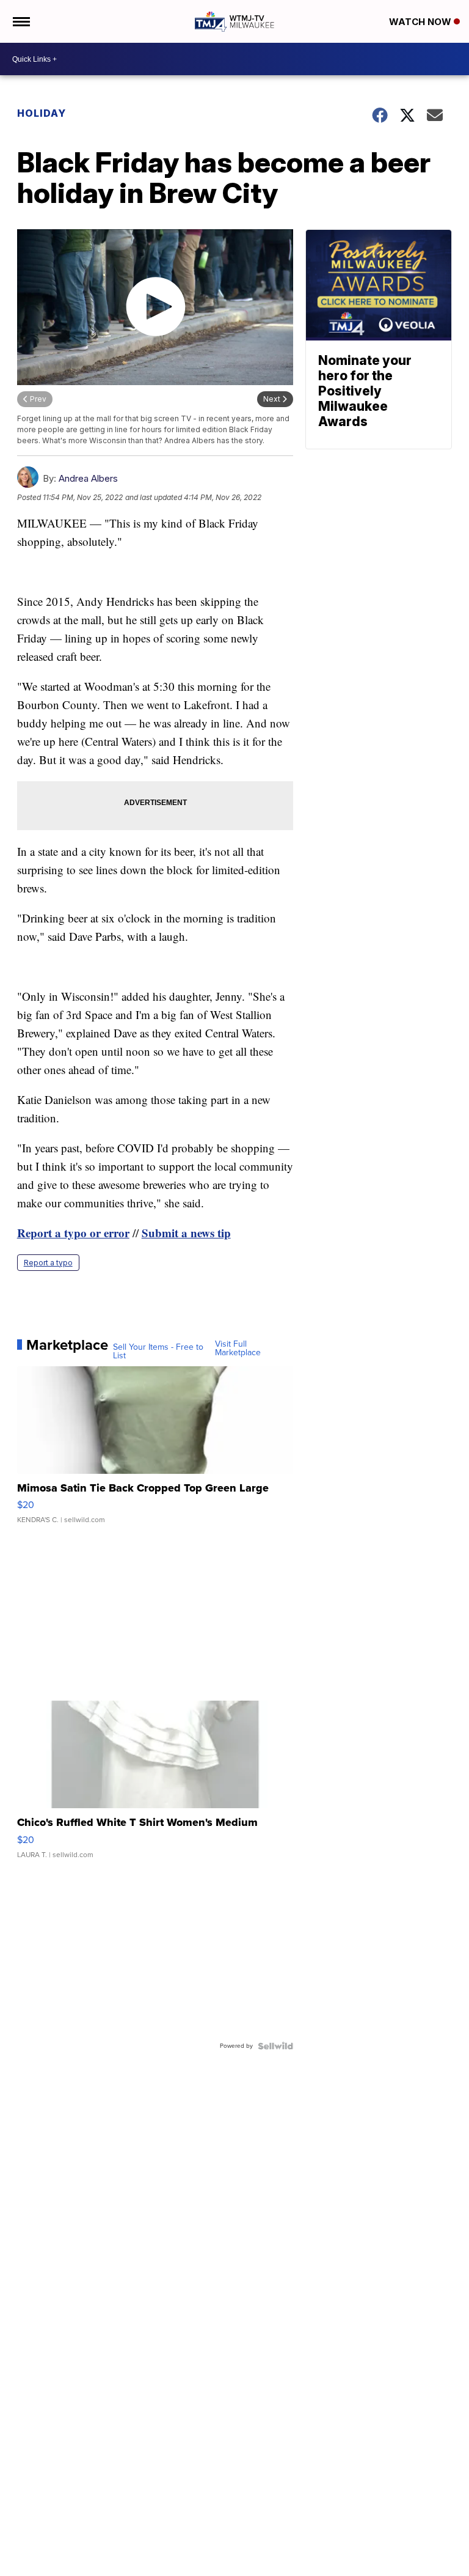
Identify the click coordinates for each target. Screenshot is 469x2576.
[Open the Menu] (20, 21)
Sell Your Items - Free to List (158, 1352)
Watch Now (421, 22)
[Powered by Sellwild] (275, 2046)
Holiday (42, 113)
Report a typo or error (73, 1233)
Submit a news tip (186, 1233)
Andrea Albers (88, 478)
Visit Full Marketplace (238, 1349)
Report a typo (48, 1263)
